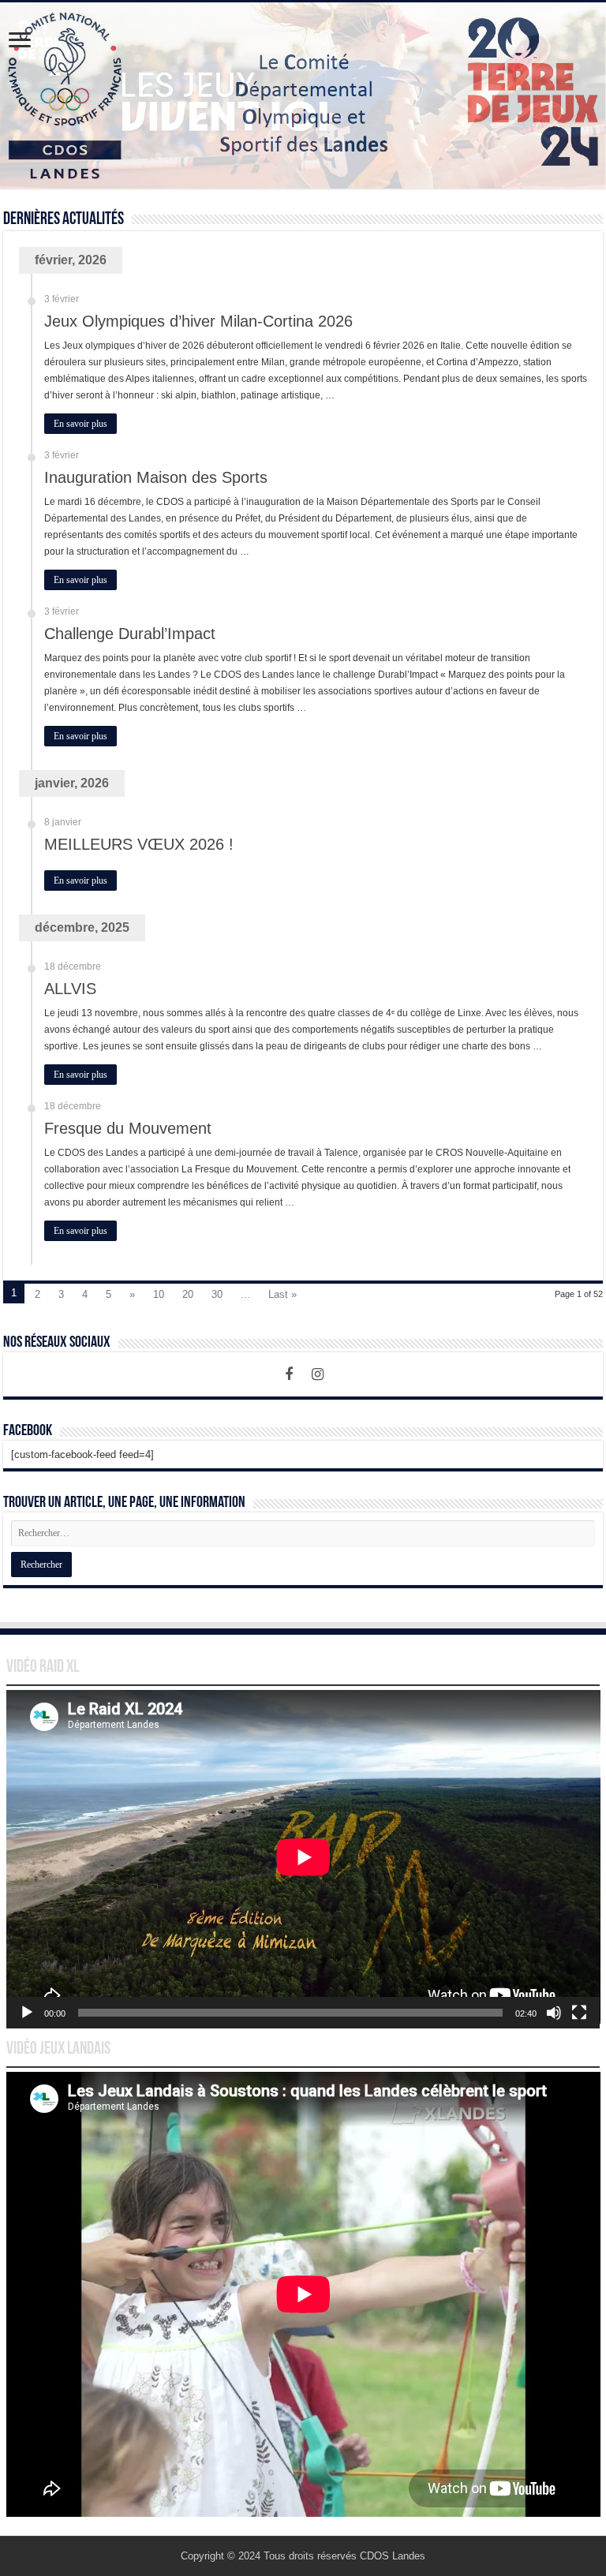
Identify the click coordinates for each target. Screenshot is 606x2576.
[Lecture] (27, 2013)
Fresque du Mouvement (128, 1128)
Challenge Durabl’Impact (130, 634)
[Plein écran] (579, 2013)
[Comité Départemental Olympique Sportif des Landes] (303, 95)
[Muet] (554, 2013)
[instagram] (317, 1374)
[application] (303, 1859)
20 (188, 1294)
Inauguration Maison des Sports (156, 477)
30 (217, 1294)
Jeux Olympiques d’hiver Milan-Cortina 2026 (198, 321)
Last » (282, 1294)
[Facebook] (289, 1374)
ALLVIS (70, 989)
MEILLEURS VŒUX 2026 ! (139, 844)
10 (159, 1294)
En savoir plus (80, 424)
